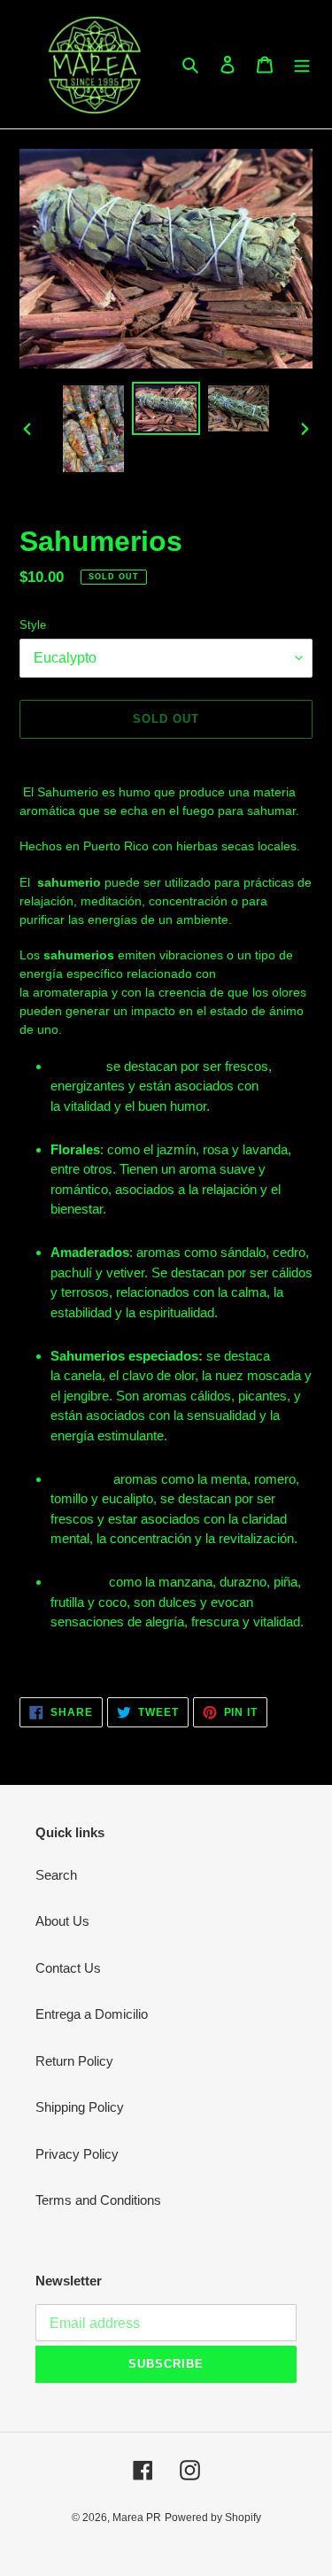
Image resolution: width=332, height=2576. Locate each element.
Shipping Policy (80, 2107)
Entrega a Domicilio (92, 2014)
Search (56, 1875)
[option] (94, 429)
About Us (62, 1921)
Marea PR (137, 2518)
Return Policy (74, 2061)
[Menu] (302, 64)
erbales (83, 1479)
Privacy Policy (77, 2154)
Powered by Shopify (213, 2518)
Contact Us (68, 1968)
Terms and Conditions (98, 2200)
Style (33, 625)
